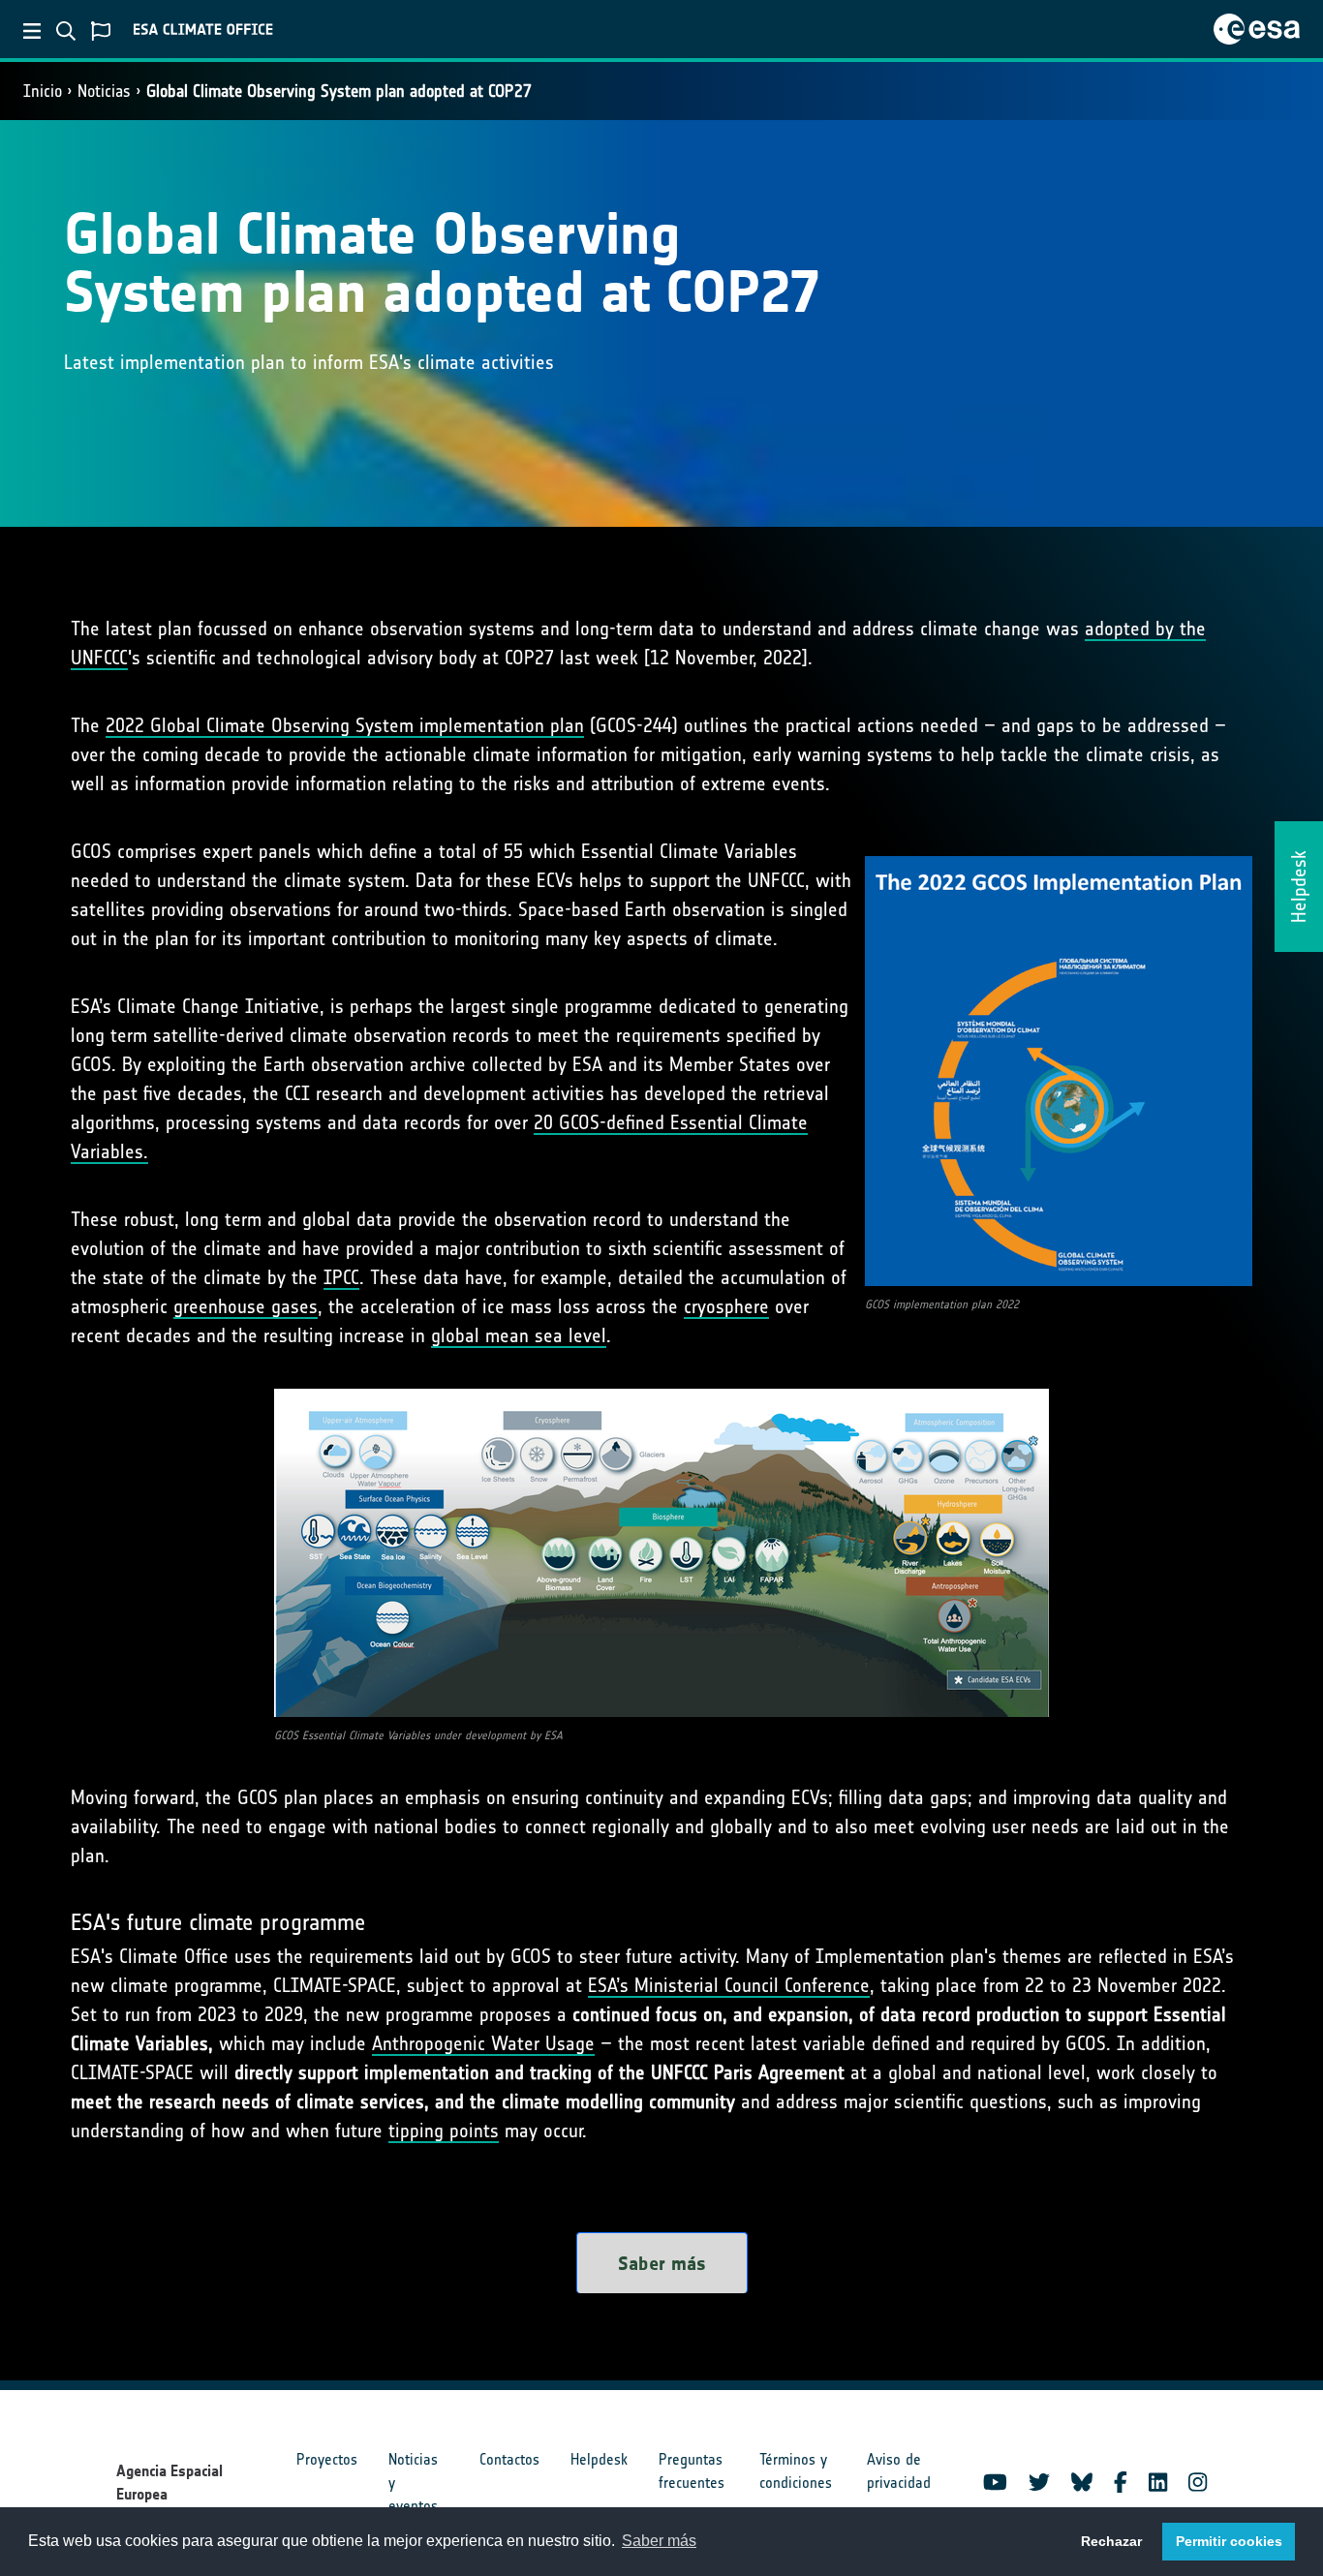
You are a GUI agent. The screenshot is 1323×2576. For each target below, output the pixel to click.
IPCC (341, 1277)
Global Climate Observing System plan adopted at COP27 (339, 91)
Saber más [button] (659, 2541)
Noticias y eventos (413, 2483)
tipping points (444, 2131)
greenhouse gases (246, 1306)
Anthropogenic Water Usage (483, 2043)
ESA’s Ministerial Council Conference (729, 1985)
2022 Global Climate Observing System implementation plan (345, 725)
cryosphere (726, 1306)
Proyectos (327, 2459)
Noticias (104, 91)
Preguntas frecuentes (692, 2471)
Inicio (43, 91)
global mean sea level (519, 1335)
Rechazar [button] (1111, 2541)
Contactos (509, 2459)
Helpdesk (599, 2459)
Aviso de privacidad (899, 2471)
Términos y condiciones (796, 2471)
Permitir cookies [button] (1229, 2541)
